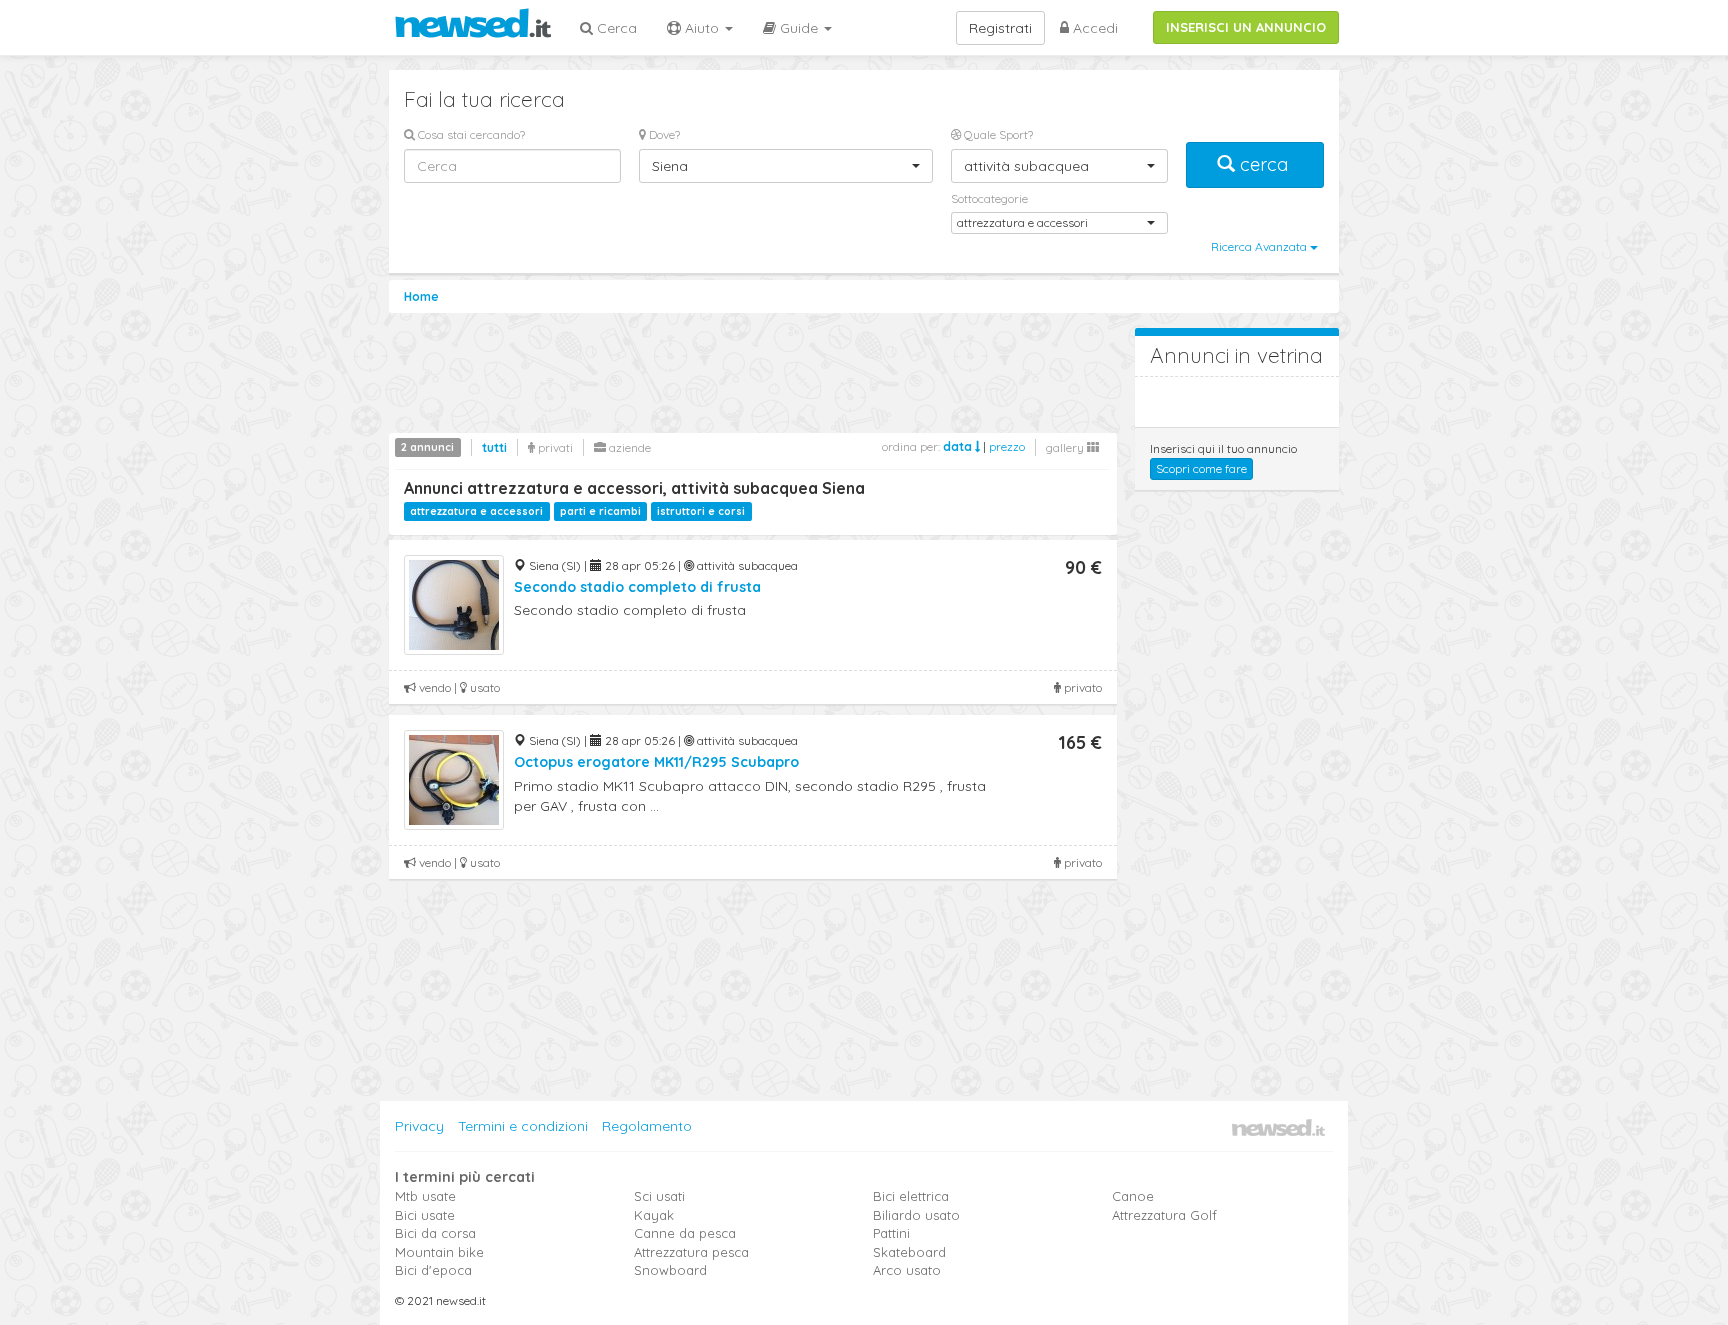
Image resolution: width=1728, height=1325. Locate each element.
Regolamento (647, 1126)
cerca (1264, 164)
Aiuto (702, 28)
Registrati (1000, 28)
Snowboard (670, 1270)
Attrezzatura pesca (691, 1252)
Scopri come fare (1201, 468)
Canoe (1133, 1196)
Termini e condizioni (523, 1126)
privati (554, 447)
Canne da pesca (685, 1233)
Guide (799, 28)
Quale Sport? (997, 134)
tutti (494, 447)
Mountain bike (439, 1252)
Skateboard (909, 1252)
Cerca (615, 28)
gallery (1066, 447)
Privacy (419, 1126)
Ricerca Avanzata (1260, 246)
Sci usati (659, 1196)
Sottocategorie (989, 198)
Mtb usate (425, 1196)
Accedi (1093, 28)
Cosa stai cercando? (470, 134)
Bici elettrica (911, 1196)
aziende (628, 447)
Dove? (663, 134)
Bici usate (425, 1215)
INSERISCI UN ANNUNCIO (1246, 27)
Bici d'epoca (433, 1270)
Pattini (891, 1233)
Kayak (654, 1215)
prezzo (1007, 446)
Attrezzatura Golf (1164, 1215)
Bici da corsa (435, 1233)
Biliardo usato (916, 1215)
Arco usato (907, 1270)
